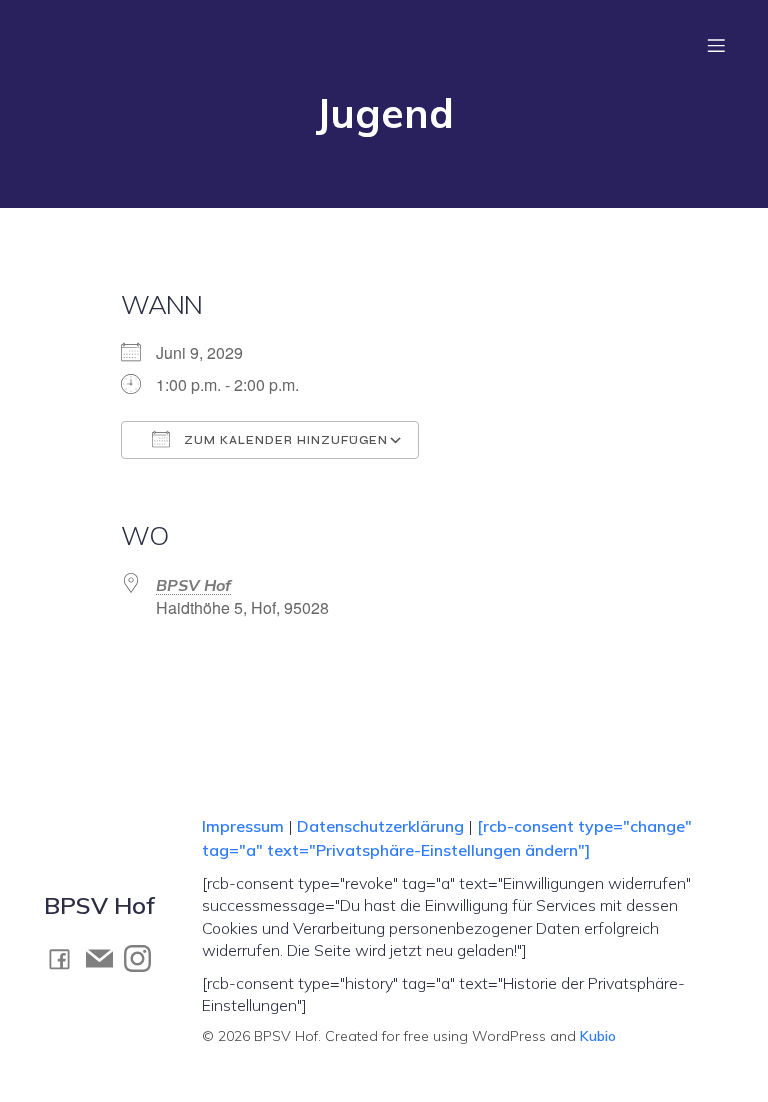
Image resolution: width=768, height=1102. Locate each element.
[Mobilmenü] (716, 45)
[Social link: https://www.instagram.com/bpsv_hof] (143, 959)
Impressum (245, 826)
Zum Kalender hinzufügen (284, 440)
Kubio (598, 1036)
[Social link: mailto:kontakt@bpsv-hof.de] (105, 959)
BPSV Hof (193, 585)
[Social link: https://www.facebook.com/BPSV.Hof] (65, 958)
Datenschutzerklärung (380, 826)
